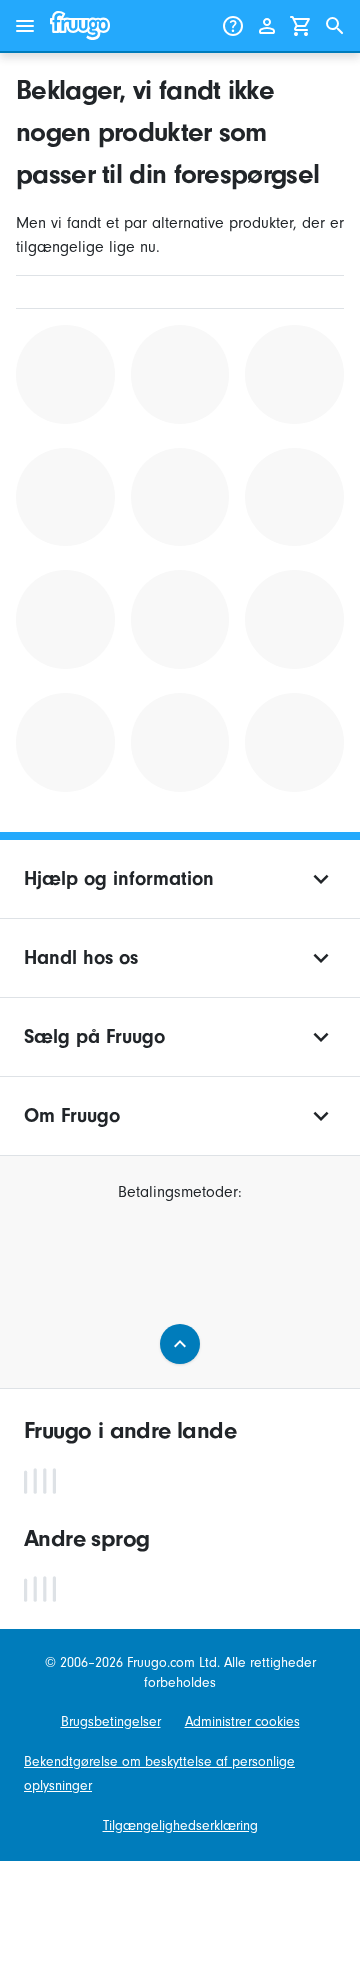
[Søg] (335, 26)
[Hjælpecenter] (233, 26)
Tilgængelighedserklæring (180, 1825)
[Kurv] (301, 26)
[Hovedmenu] (25, 26)
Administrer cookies (242, 1721)
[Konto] (267, 26)
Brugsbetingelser (111, 1721)
